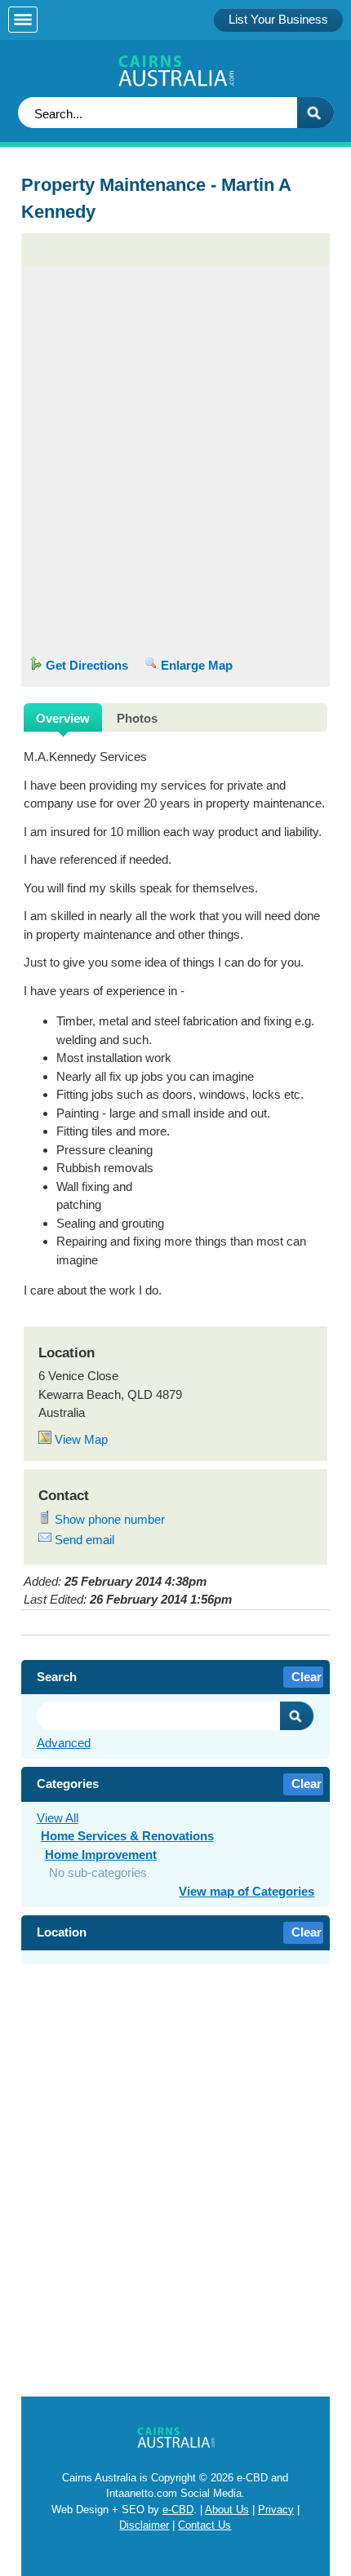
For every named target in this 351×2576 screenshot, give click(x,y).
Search (297, 1716)
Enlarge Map (195, 665)
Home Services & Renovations (127, 1836)
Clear (307, 1677)
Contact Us (204, 2525)
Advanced (64, 1743)
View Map (80, 1439)
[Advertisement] (175, 335)
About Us (227, 2510)
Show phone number (108, 1519)
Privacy (276, 2510)
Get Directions (85, 665)
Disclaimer (144, 2525)
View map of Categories (247, 1891)
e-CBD (178, 2510)
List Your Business (278, 19)
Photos (137, 718)
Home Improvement (101, 1855)
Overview (63, 718)
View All (58, 1818)
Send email (83, 1540)
